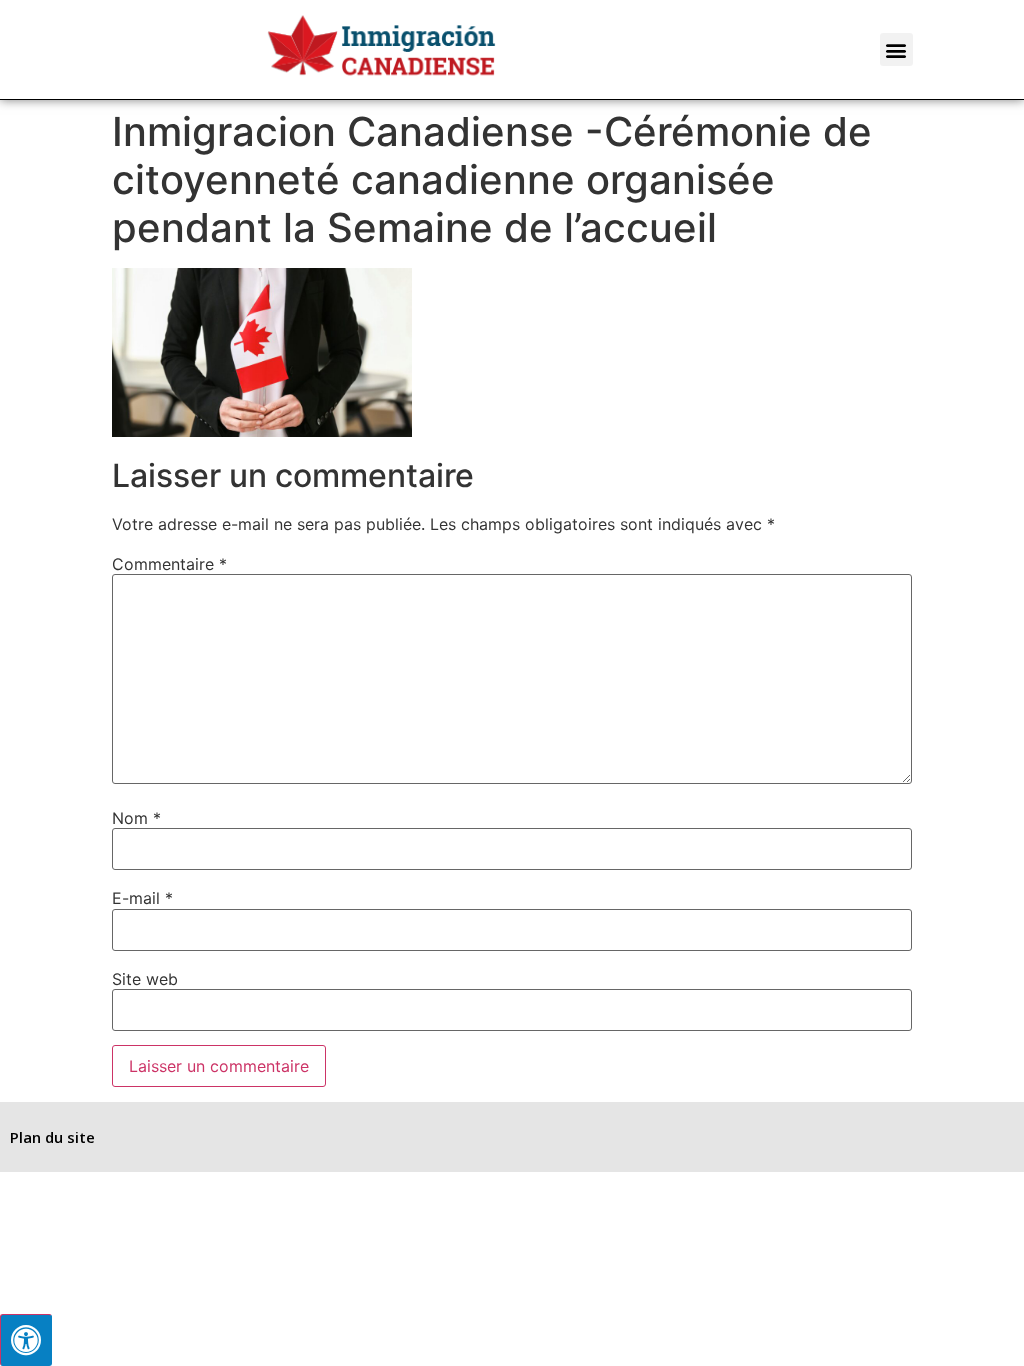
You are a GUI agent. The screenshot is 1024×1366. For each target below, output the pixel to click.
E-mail (142, 898)
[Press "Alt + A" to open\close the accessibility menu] (26, 1340)
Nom (136, 818)
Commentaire (169, 564)
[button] (896, 49)
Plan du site (52, 1137)
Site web (145, 979)
